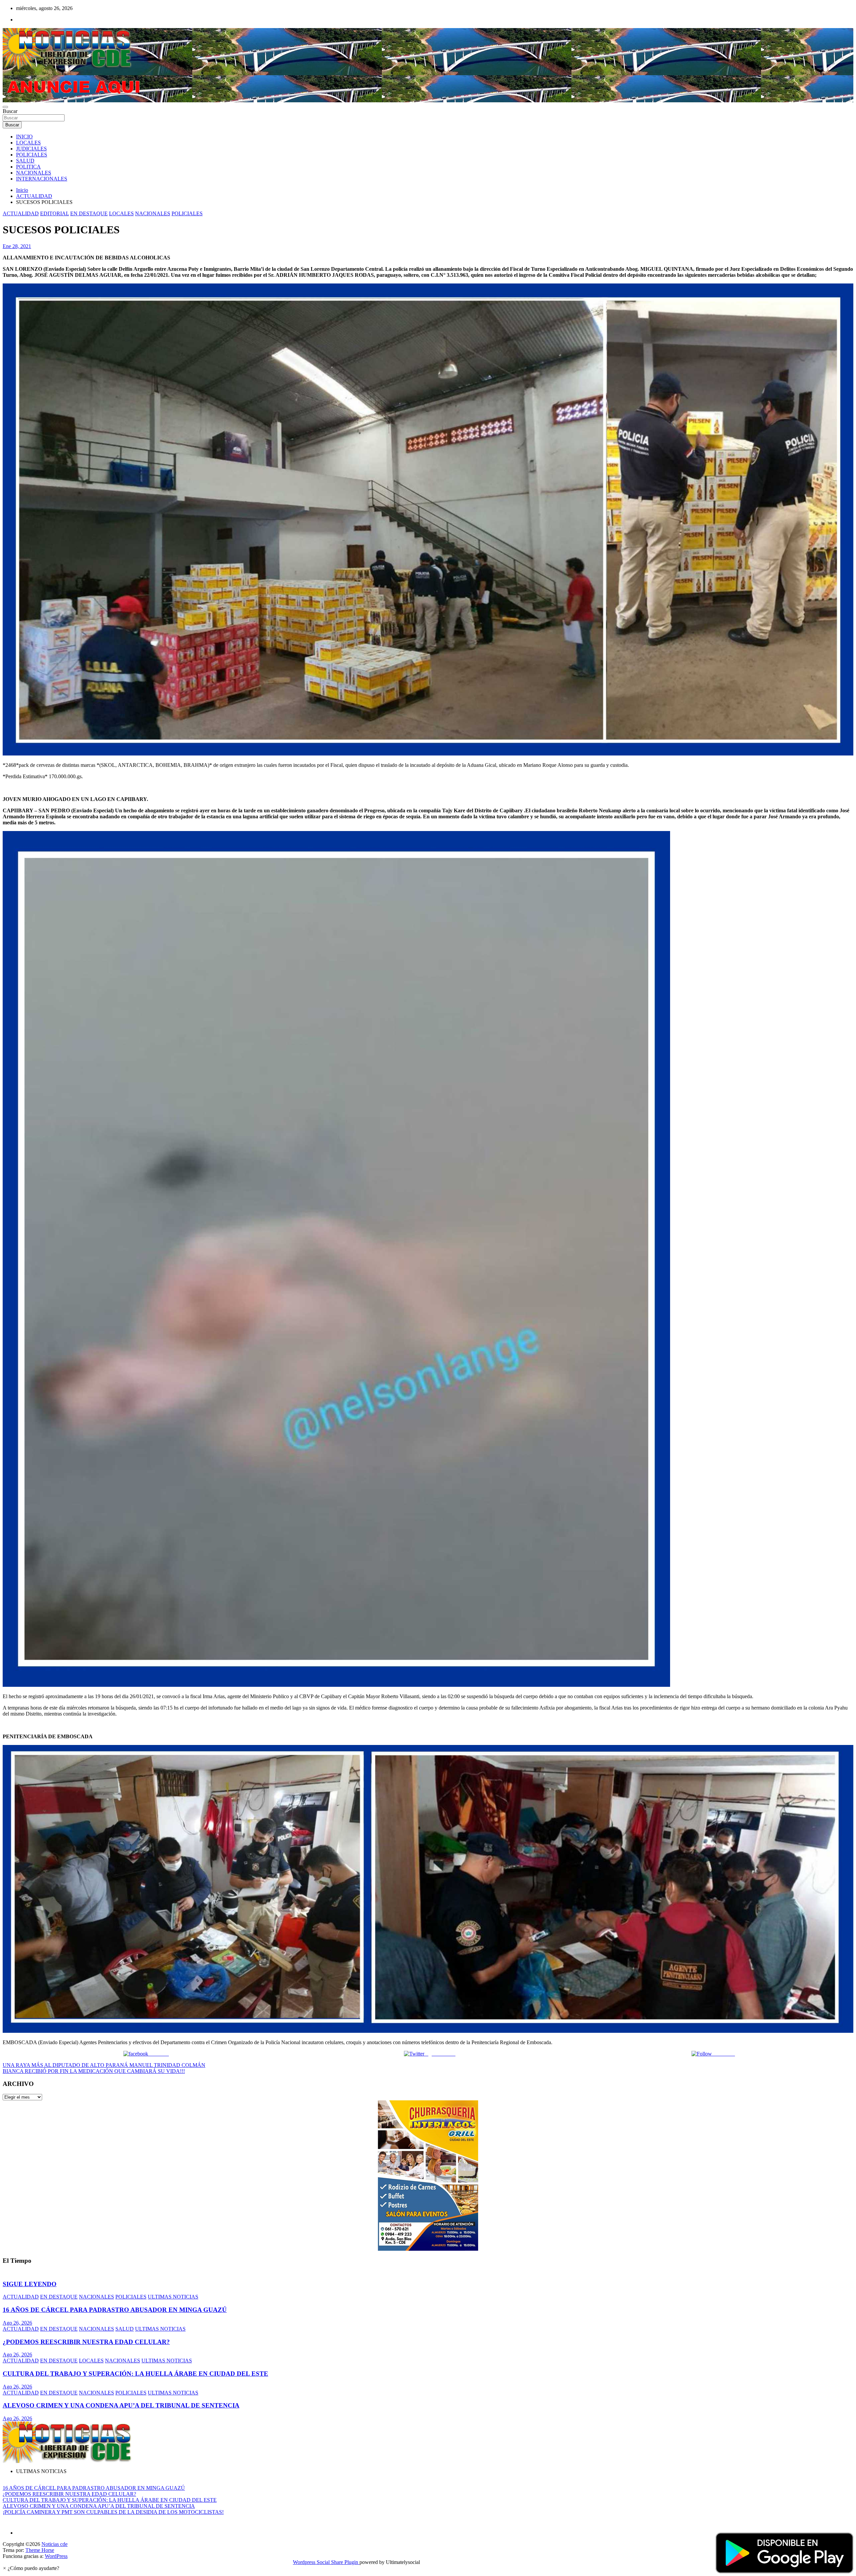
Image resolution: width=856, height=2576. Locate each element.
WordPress (56, 2556)
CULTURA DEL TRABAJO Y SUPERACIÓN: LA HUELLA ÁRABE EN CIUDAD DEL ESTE (135, 2374)
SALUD (25, 161)
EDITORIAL (55, 213)
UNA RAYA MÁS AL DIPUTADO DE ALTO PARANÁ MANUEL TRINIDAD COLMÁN (104, 2065)
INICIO (24, 137)
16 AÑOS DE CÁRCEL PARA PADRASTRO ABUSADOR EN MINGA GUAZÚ (115, 2310)
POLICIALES (32, 155)
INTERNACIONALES (42, 179)
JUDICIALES (31, 149)
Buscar (10, 111)
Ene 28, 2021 (17, 246)
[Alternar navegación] (5, 107)
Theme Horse (40, 2550)
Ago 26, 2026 (17, 2323)
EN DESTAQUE (89, 213)
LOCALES (28, 143)
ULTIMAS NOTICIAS (173, 2297)
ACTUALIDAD (21, 213)
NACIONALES (34, 173)
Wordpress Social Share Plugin (326, 2562)
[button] (31, 2568)
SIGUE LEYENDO (30, 2284)
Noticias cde (55, 2544)
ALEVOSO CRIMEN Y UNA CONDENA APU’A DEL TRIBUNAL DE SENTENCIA (121, 2405)
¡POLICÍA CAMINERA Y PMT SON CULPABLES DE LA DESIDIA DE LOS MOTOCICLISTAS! (113, 2512)
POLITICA (28, 167)
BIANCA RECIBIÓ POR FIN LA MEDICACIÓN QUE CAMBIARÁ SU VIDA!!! (94, 2071)
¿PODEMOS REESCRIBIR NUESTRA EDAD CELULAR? (86, 2342)
